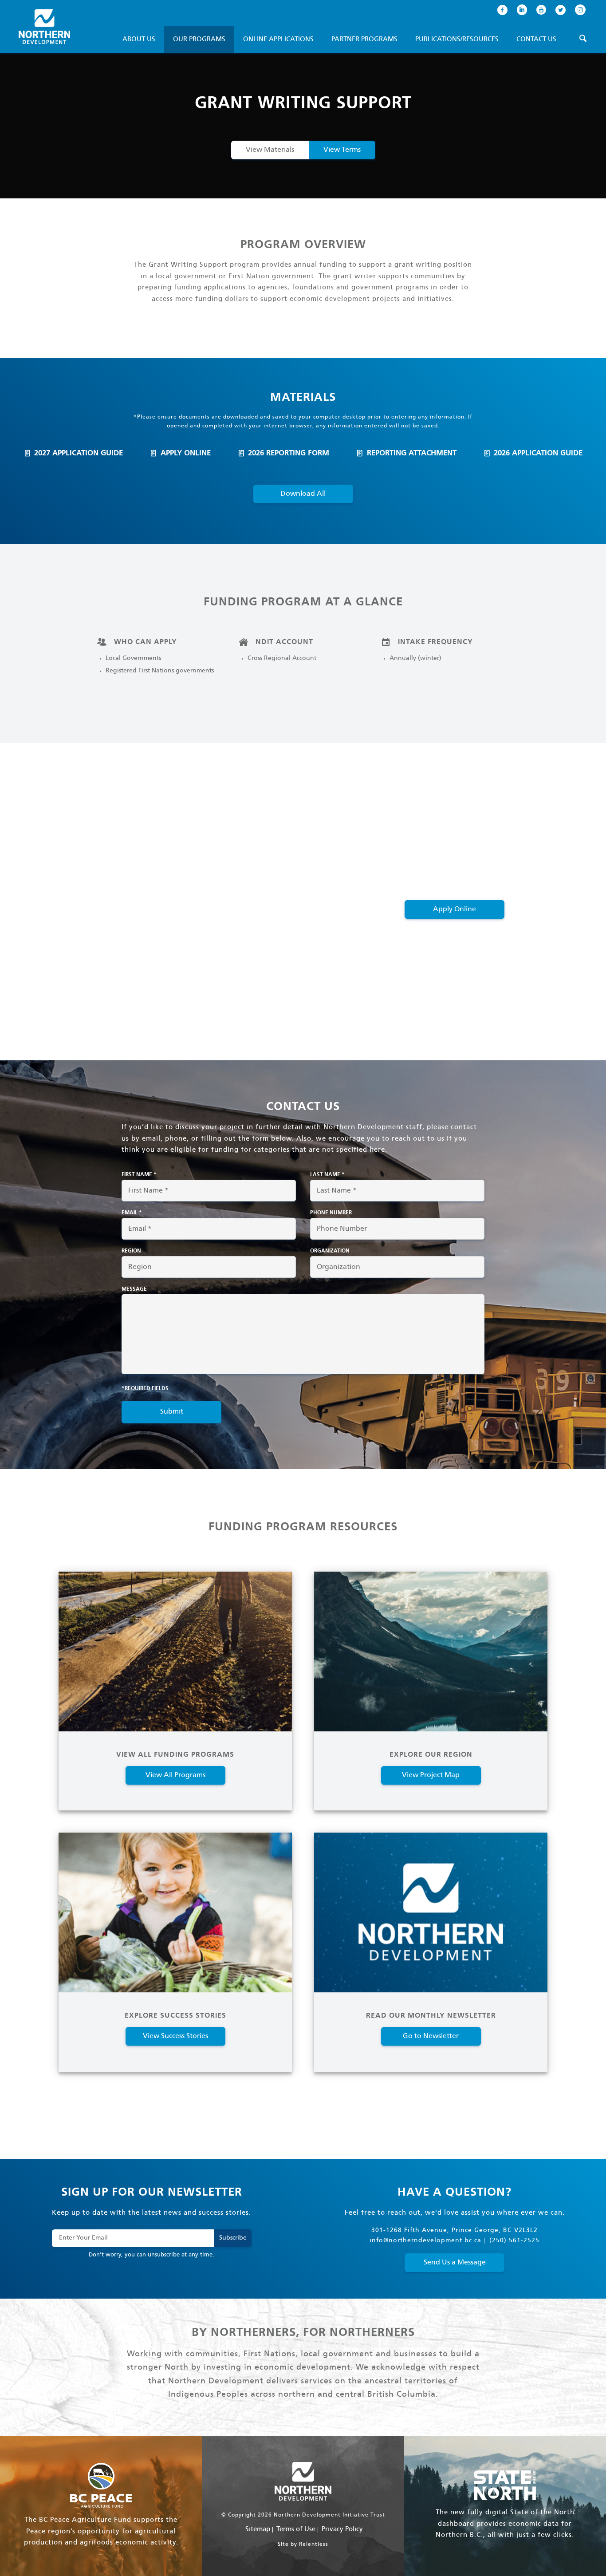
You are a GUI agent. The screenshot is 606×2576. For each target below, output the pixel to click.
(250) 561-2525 (514, 2241)
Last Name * (327, 1175)
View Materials (270, 150)
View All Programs (175, 1775)
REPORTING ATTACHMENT (412, 453)
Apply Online (186, 453)
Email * (132, 1213)
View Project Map (431, 1775)
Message (134, 1289)
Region (131, 1251)
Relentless (314, 2544)
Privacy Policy (342, 2529)
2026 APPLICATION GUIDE (538, 453)
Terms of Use (296, 2529)
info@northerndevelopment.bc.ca (425, 2241)
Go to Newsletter (431, 2036)
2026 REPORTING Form (289, 453)
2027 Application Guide (79, 453)
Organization (330, 1251)
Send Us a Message (455, 2262)
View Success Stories (175, 2036)
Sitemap (258, 2529)
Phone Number (331, 1213)
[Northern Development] (44, 27)
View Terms (342, 150)
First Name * (139, 1175)
